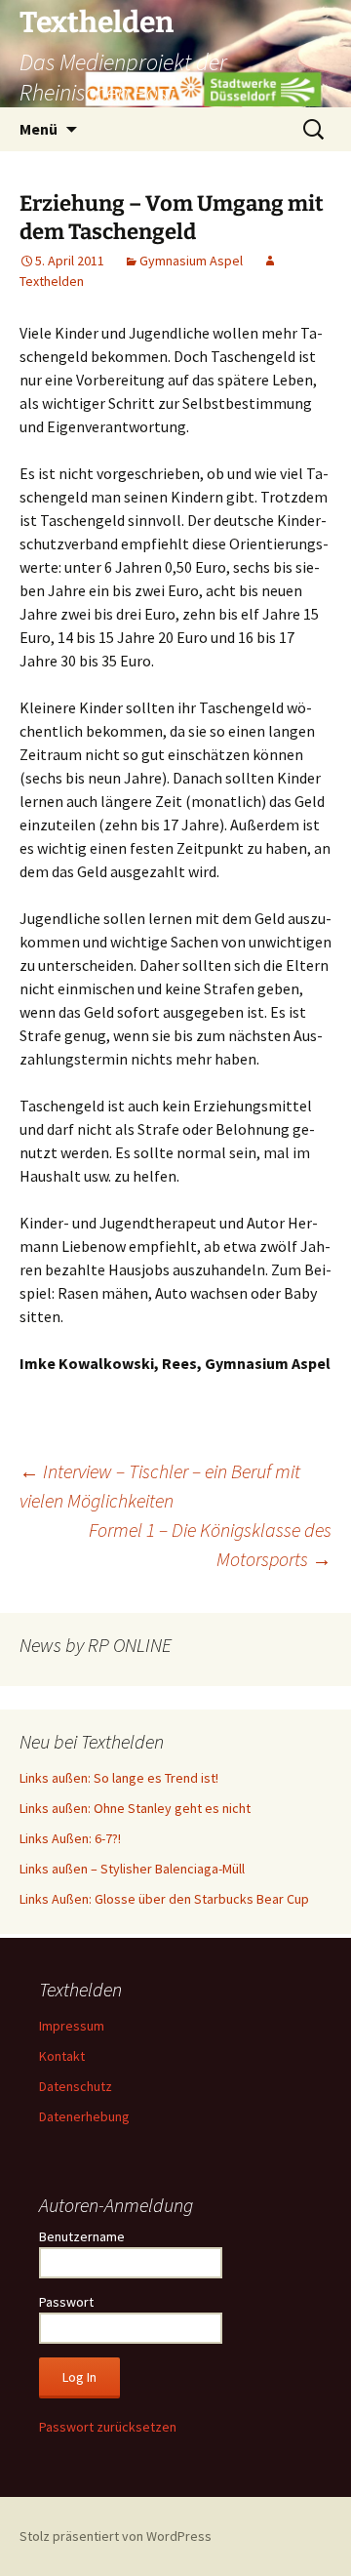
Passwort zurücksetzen (108, 2427)
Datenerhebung (84, 2116)
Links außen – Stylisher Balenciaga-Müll (132, 1869)
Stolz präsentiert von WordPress (116, 2536)
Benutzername (82, 2236)
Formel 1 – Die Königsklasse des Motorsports (210, 1544)
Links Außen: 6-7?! (70, 1838)
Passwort (66, 2302)
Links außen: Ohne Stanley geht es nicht (135, 1808)
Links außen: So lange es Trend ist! (119, 1778)
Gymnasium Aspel (191, 261)
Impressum (72, 2026)
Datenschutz (76, 2086)
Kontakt (62, 2056)
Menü (39, 129)
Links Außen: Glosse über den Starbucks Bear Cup (164, 1899)
